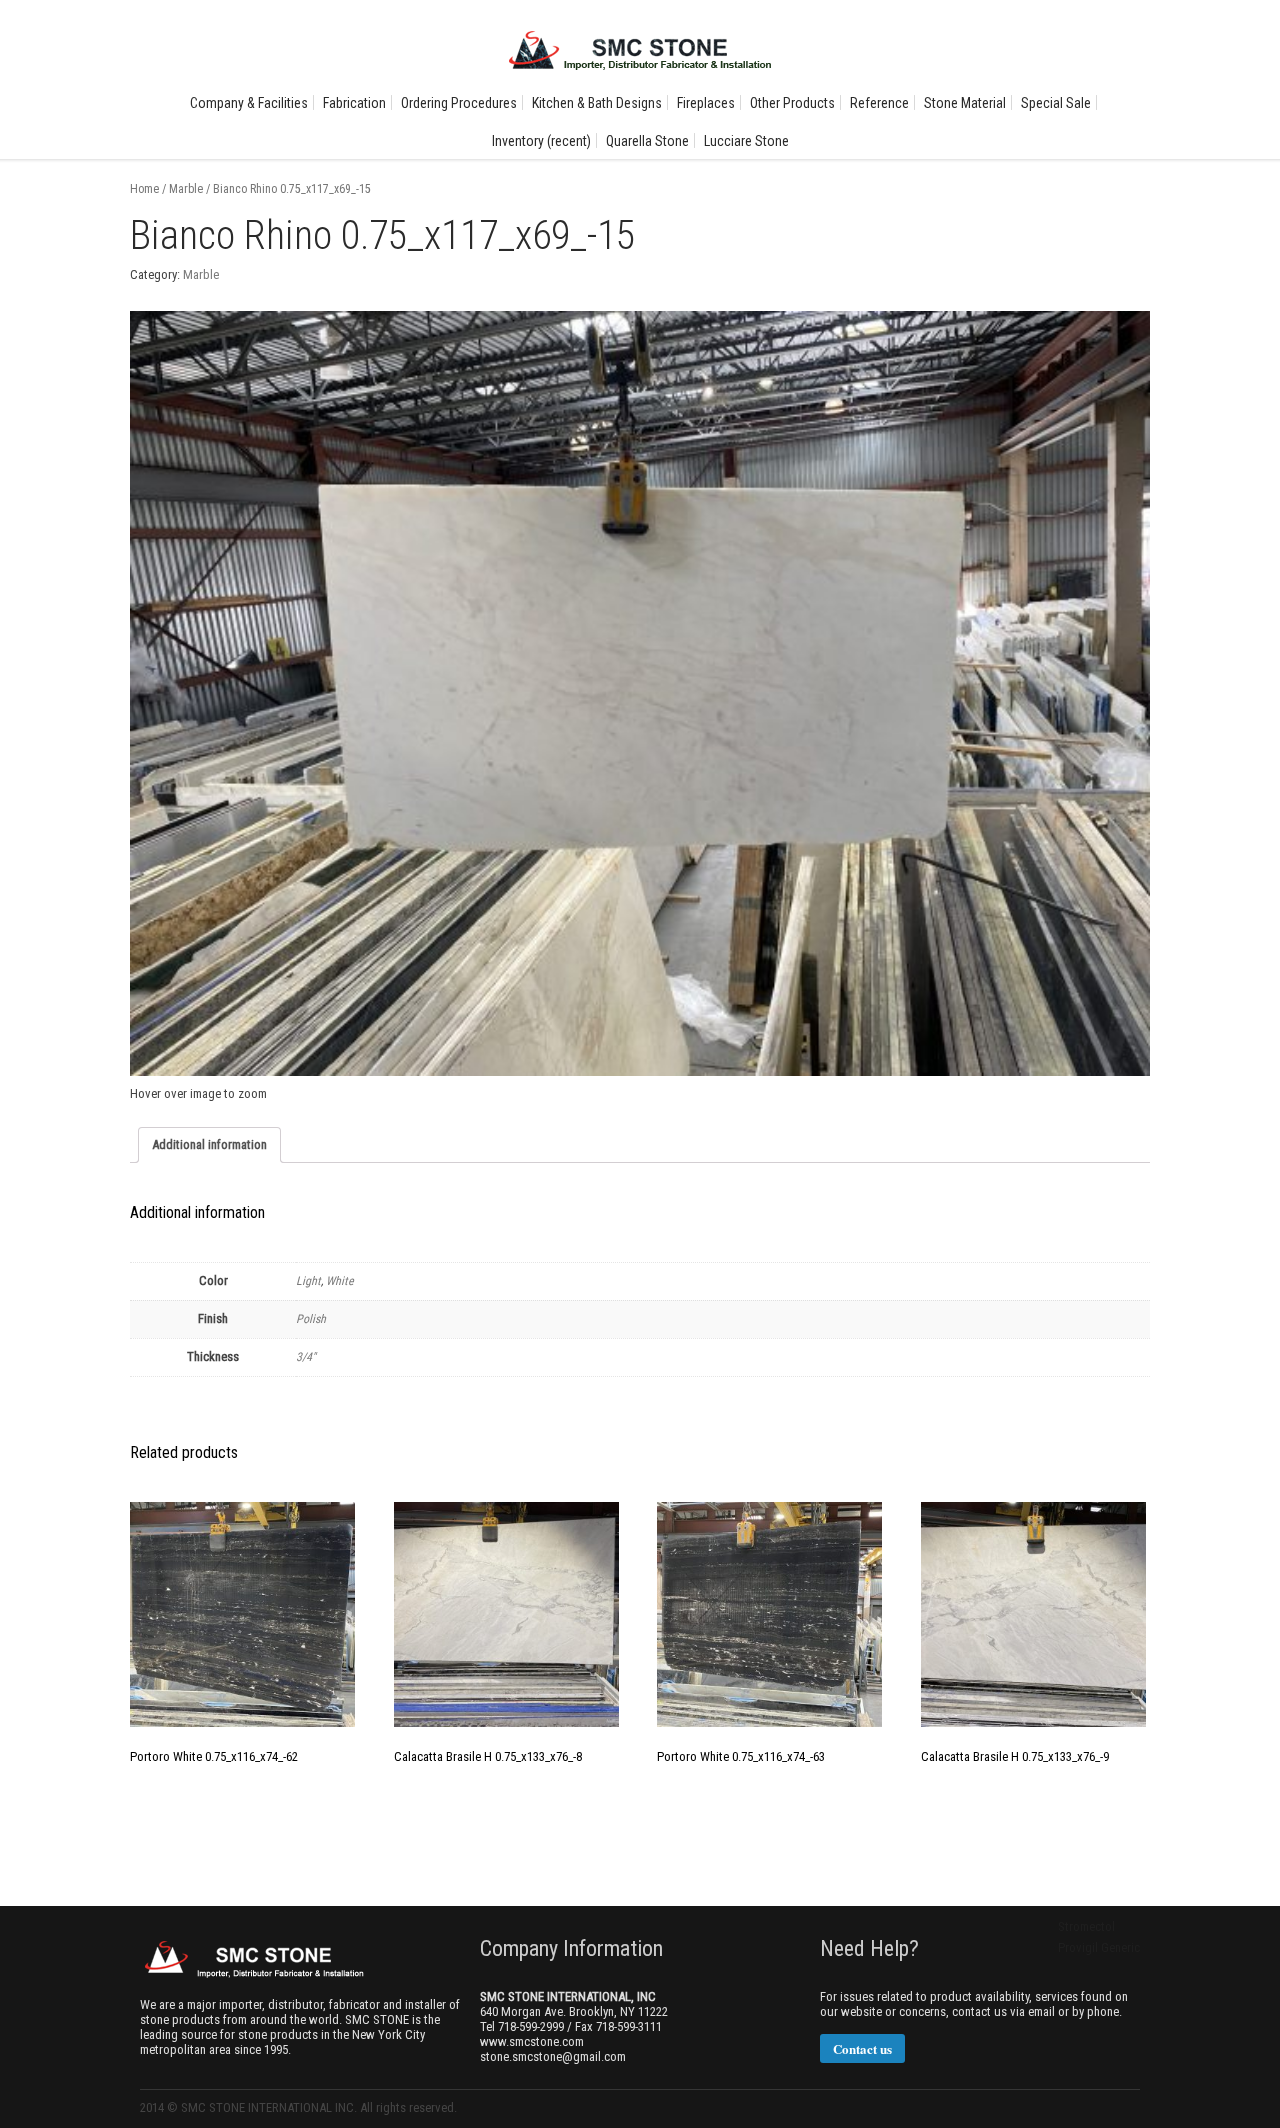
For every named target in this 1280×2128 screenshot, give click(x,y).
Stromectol (1086, 1926)
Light (308, 1281)
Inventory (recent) (541, 141)
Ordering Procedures (459, 103)
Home (144, 189)
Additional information (209, 1144)
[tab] (209, 1145)
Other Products (792, 103)
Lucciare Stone (746, 141)
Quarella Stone (647, 141)
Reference (879, 103)
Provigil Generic (1099, 1947)
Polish (311, 1319)
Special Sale (1056, 103)
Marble (186, 189)
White (340, 1281)
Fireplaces (706, 103)
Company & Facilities (249, 103)
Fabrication (354, 103)
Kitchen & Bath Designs (597, 103)
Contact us (862, 2048)
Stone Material (965, 103)
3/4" (306, 1357)
